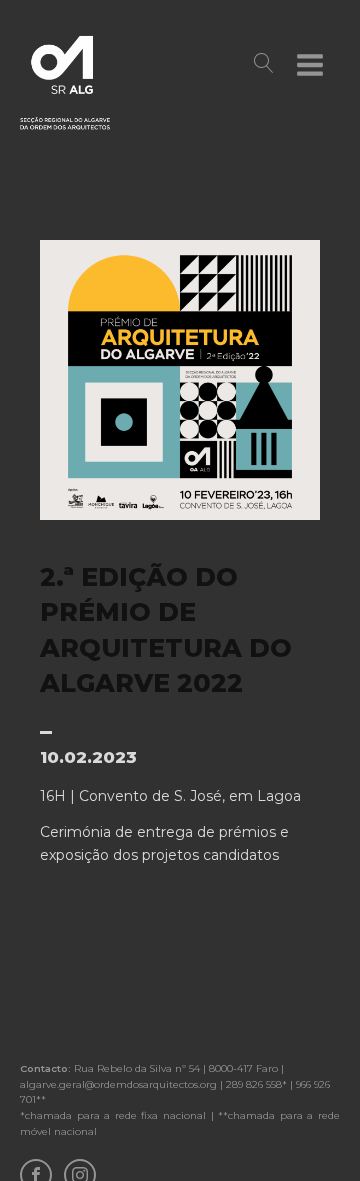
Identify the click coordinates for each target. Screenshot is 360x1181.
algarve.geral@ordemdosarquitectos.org (118, 1084)
